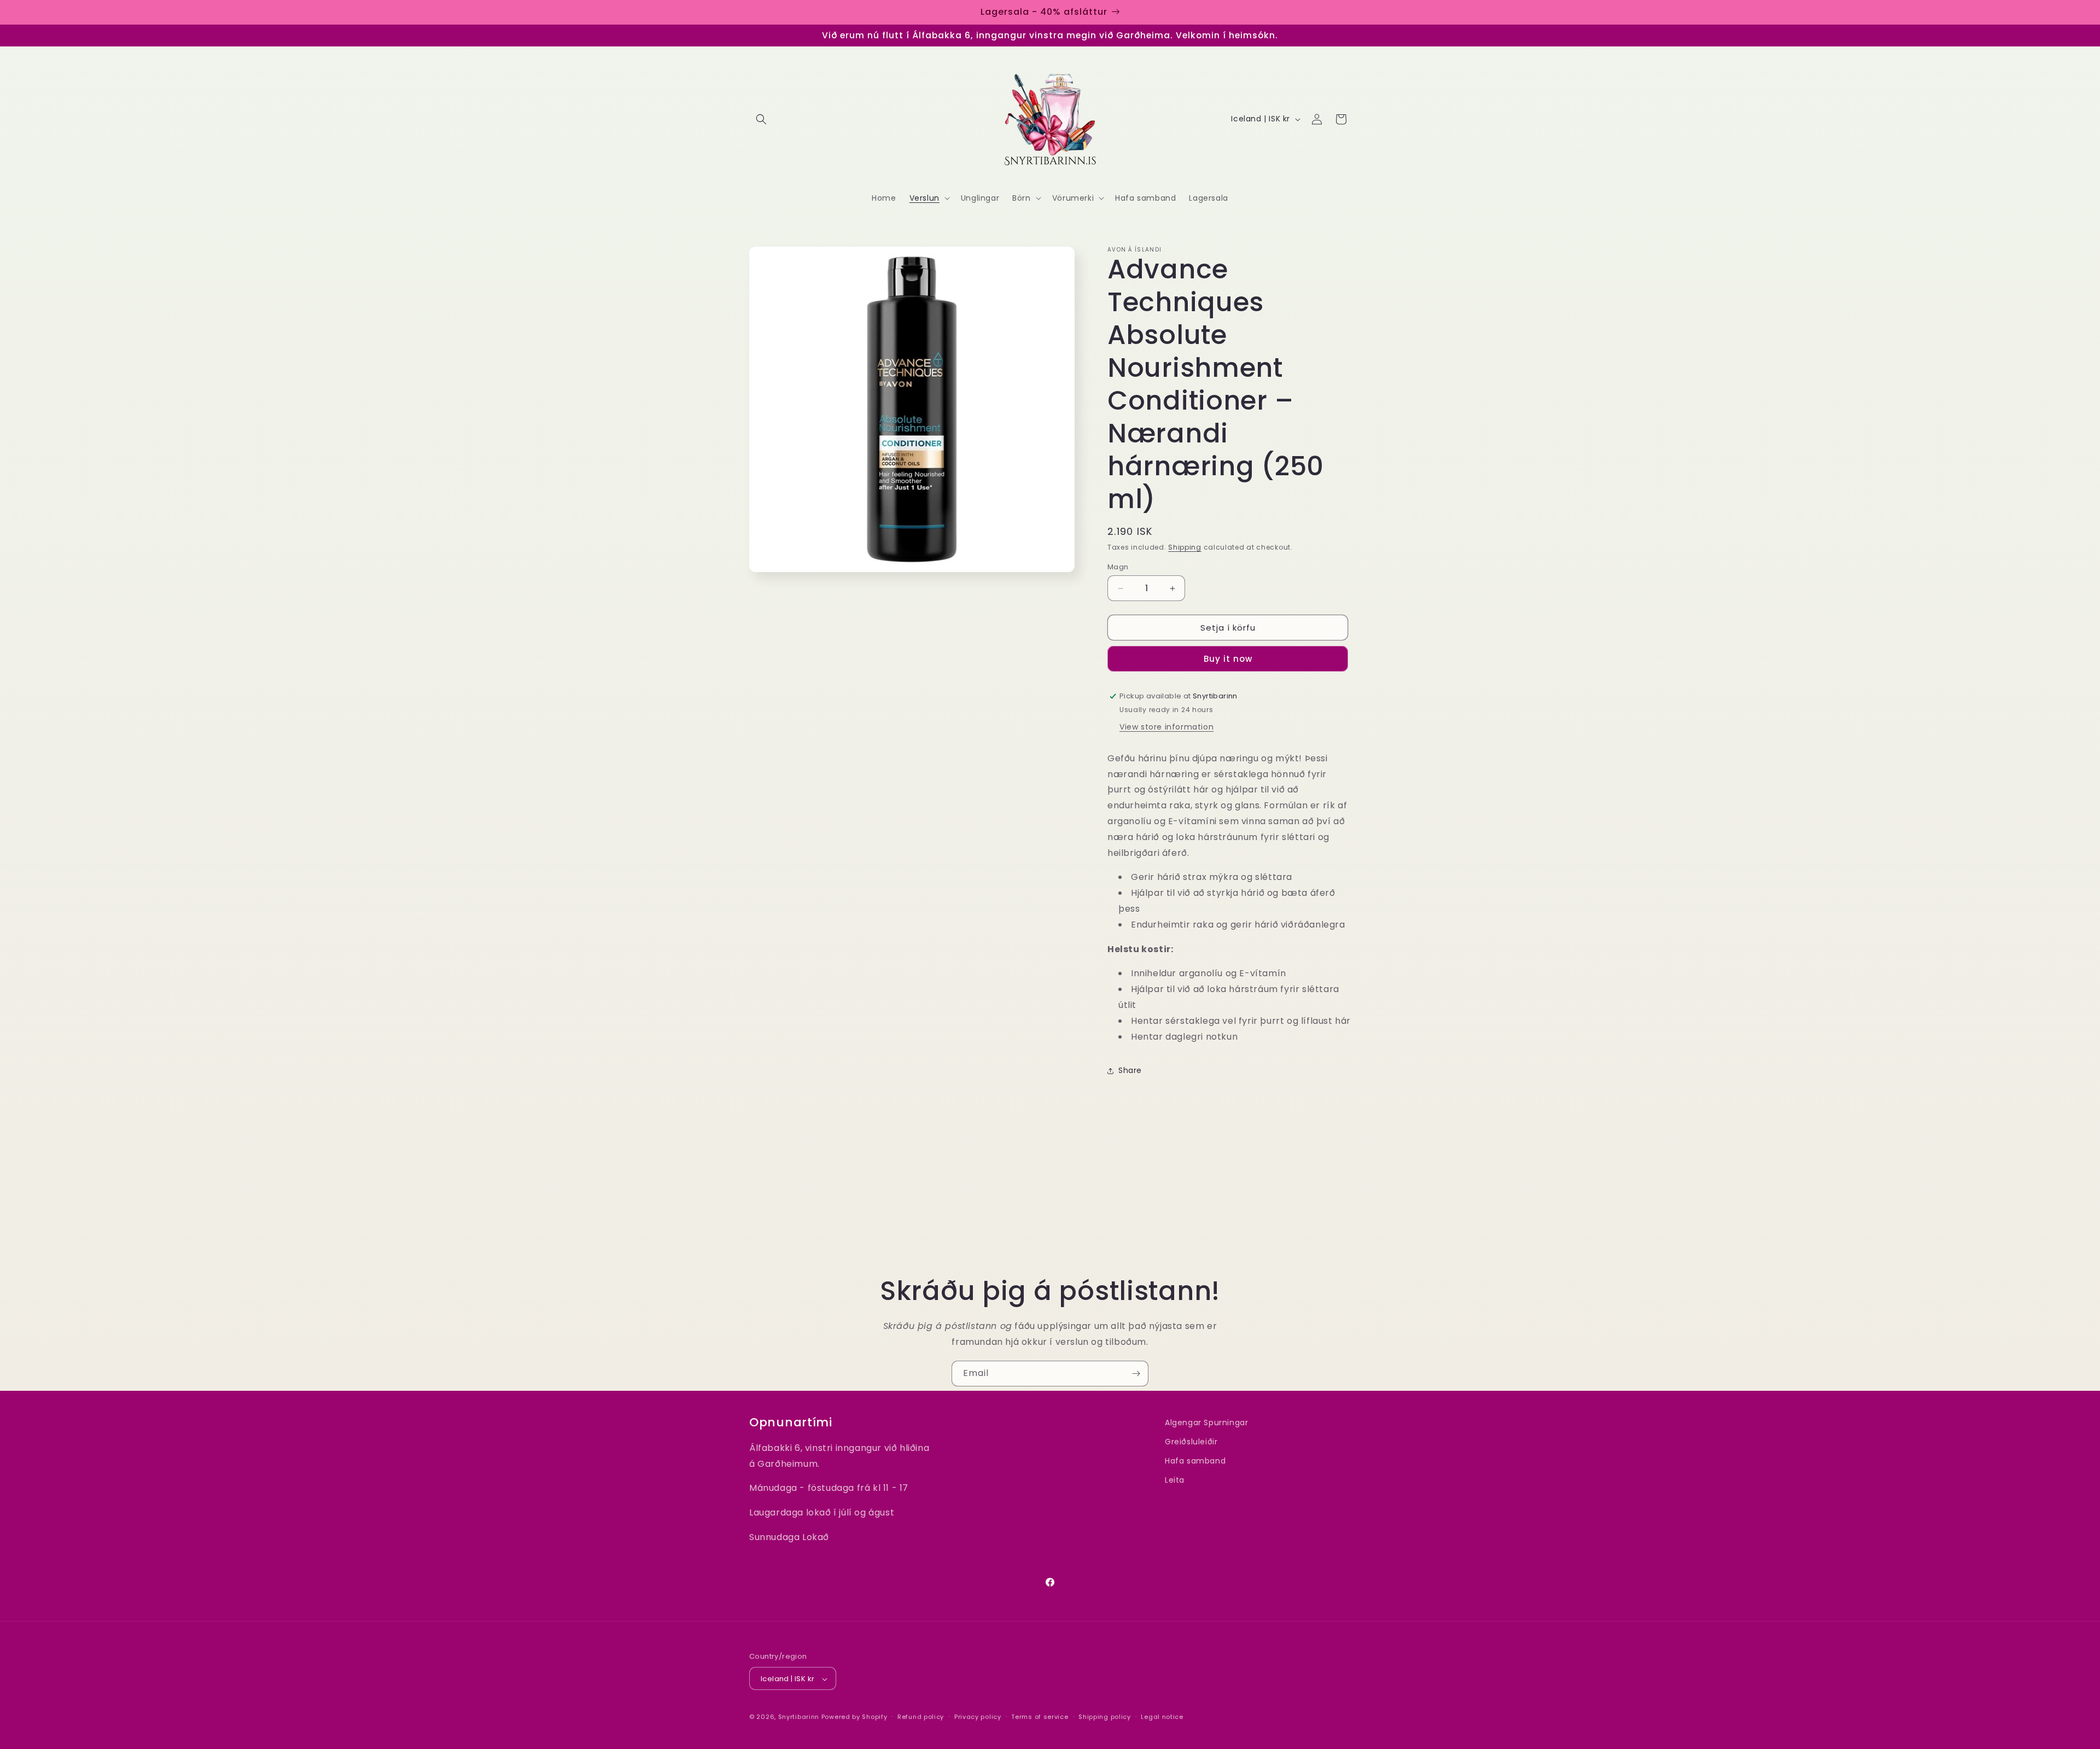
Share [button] (1130, 1070)
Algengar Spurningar (1206, 1422)
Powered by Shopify (854, 1717)
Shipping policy (1105, 1717)
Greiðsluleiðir (1191, 1442)
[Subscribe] (1136, 1374)
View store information (1166, 727)
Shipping (1185, 547)
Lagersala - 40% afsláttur (1044, 12)
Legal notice (1162, 1717)
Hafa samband (1195, 1461)
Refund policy (921, 1717)
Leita (1175, 1480)
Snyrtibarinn (799, 1717)
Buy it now (1228, 659)
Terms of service (1040, 1717)
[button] (761, 119)
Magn (1118, 567)
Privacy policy (978, 1717)
